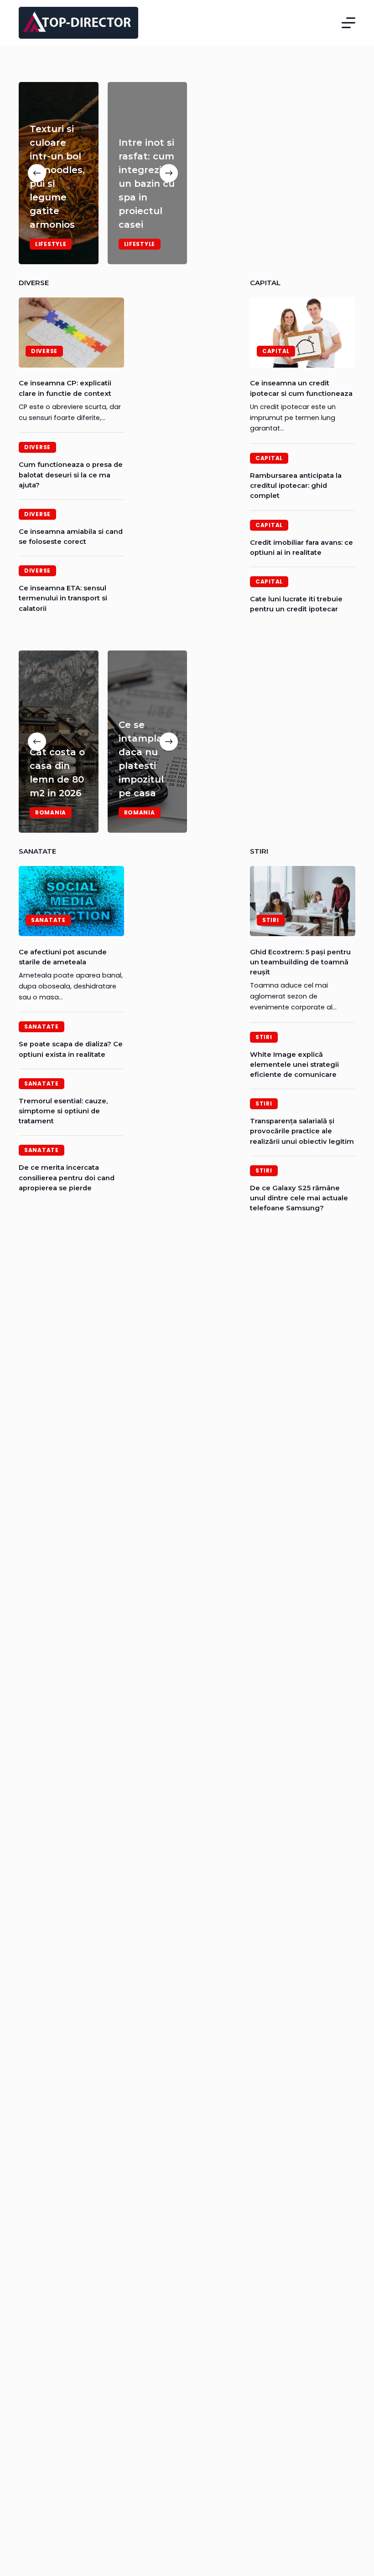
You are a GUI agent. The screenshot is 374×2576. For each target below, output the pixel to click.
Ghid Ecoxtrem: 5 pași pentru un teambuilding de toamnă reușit (300, 962)
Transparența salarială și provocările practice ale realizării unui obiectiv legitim (302, 1131)
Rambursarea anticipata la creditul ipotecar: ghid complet (296, 486)
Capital (276, 351)
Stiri (271, 920)
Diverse (44, 351)
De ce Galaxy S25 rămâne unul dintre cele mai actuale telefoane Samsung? (299, 1198)
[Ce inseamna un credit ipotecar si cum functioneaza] (303, 333)
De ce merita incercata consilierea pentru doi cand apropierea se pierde (67, 1178)
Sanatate (48, 920)
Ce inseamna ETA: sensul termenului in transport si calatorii (63, 598)
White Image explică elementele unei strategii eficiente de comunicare (294, 1065)
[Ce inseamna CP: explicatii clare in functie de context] (71, 333)
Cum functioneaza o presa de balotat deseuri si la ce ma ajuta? (71, 475)
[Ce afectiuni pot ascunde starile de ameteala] (71, 901)
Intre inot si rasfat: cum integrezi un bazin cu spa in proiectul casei (147, 184)
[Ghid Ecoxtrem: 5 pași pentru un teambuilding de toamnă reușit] (303, 901)
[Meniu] (348, 23)
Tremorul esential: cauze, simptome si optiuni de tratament (63, 1111)
